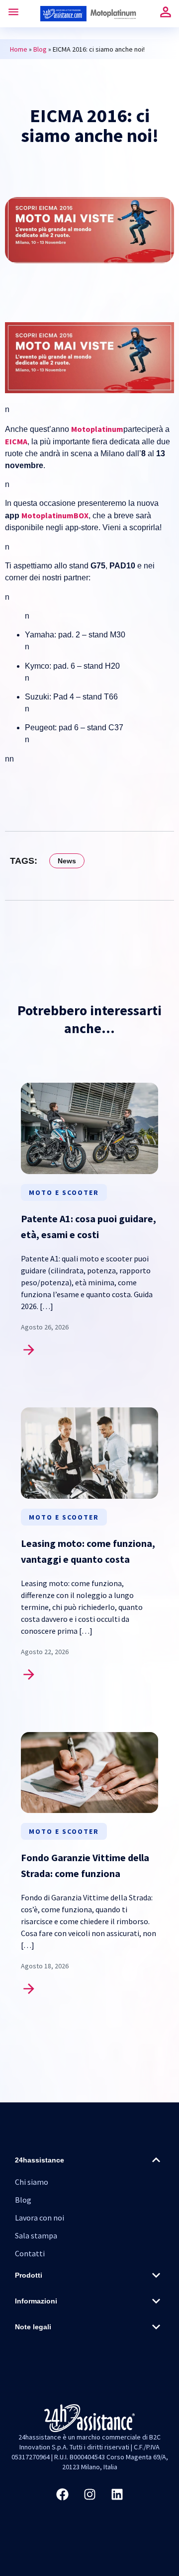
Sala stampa (36, 2235)
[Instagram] (89, 2494)
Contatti (30, 2253)
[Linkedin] (117, 2494)
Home (19, 49)
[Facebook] (62, 2494)
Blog (40, 49)
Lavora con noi (40, 2218)
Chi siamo (32, 2182)
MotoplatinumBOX (55, 515)
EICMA (16, 441)
